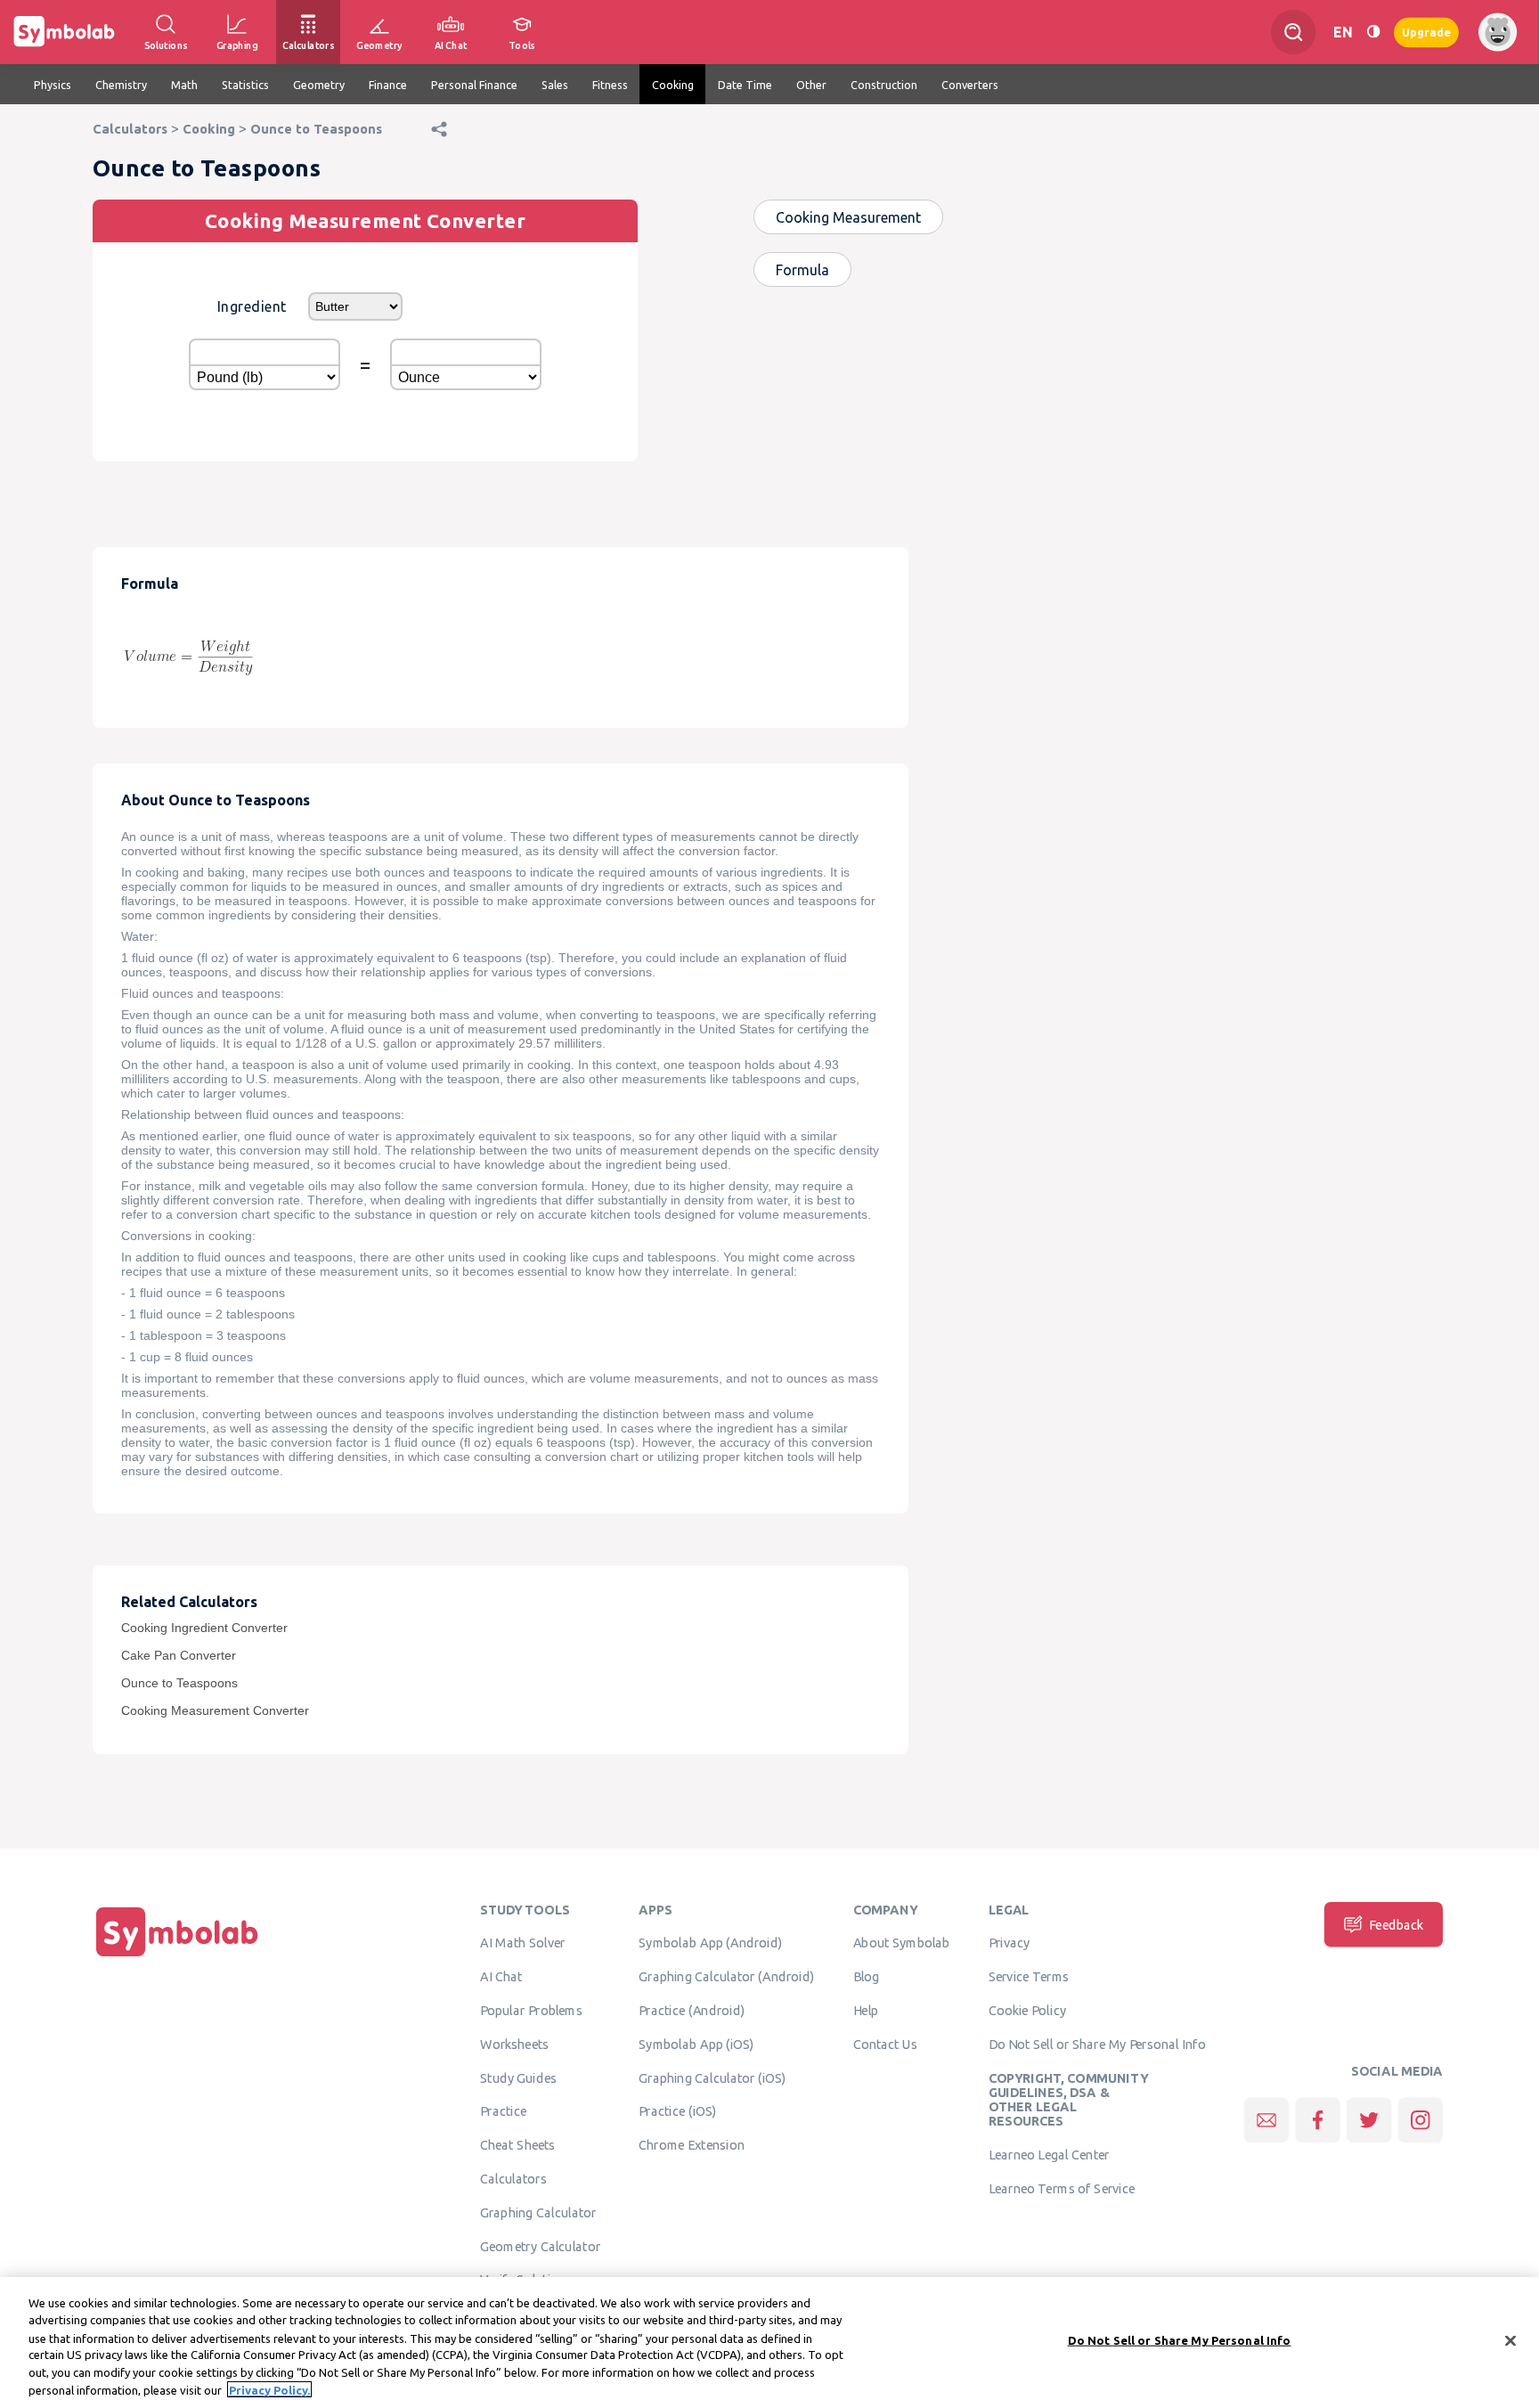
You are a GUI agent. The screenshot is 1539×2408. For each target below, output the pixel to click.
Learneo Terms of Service (1062, 2189)
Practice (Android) (692, 2011)
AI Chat (501, 1977)
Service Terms (1029, 1977)
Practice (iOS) (677, 2111)
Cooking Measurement (848, 217)
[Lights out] (1373, 32)
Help (866, 2011)
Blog (867, 1977)
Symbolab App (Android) (710, 1943)
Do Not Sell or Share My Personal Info (1097, 2045)
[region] (769, 2343)
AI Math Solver (522, 1943)
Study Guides (518, 2077)
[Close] (1510, 2341)
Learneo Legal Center (1049, 2155)
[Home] (177, 1956)
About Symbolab (902, 1943)
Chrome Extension (692, 2145)
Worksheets (514, 2045)
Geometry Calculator (540, 2246)
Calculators (513, 2179)
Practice (503, 2111)
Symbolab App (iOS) (696, 2045)
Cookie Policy (1027, 2011)
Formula (802, 270)
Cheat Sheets (518, 2145)
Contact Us (886, 2045)
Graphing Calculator (538, 2213)
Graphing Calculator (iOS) (712, 2077)
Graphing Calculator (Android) (726, 1977)
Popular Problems (531, 2011)
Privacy (1010, 1943)
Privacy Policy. (269, 2389)
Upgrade (1426, 32)
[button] (439, 147)
